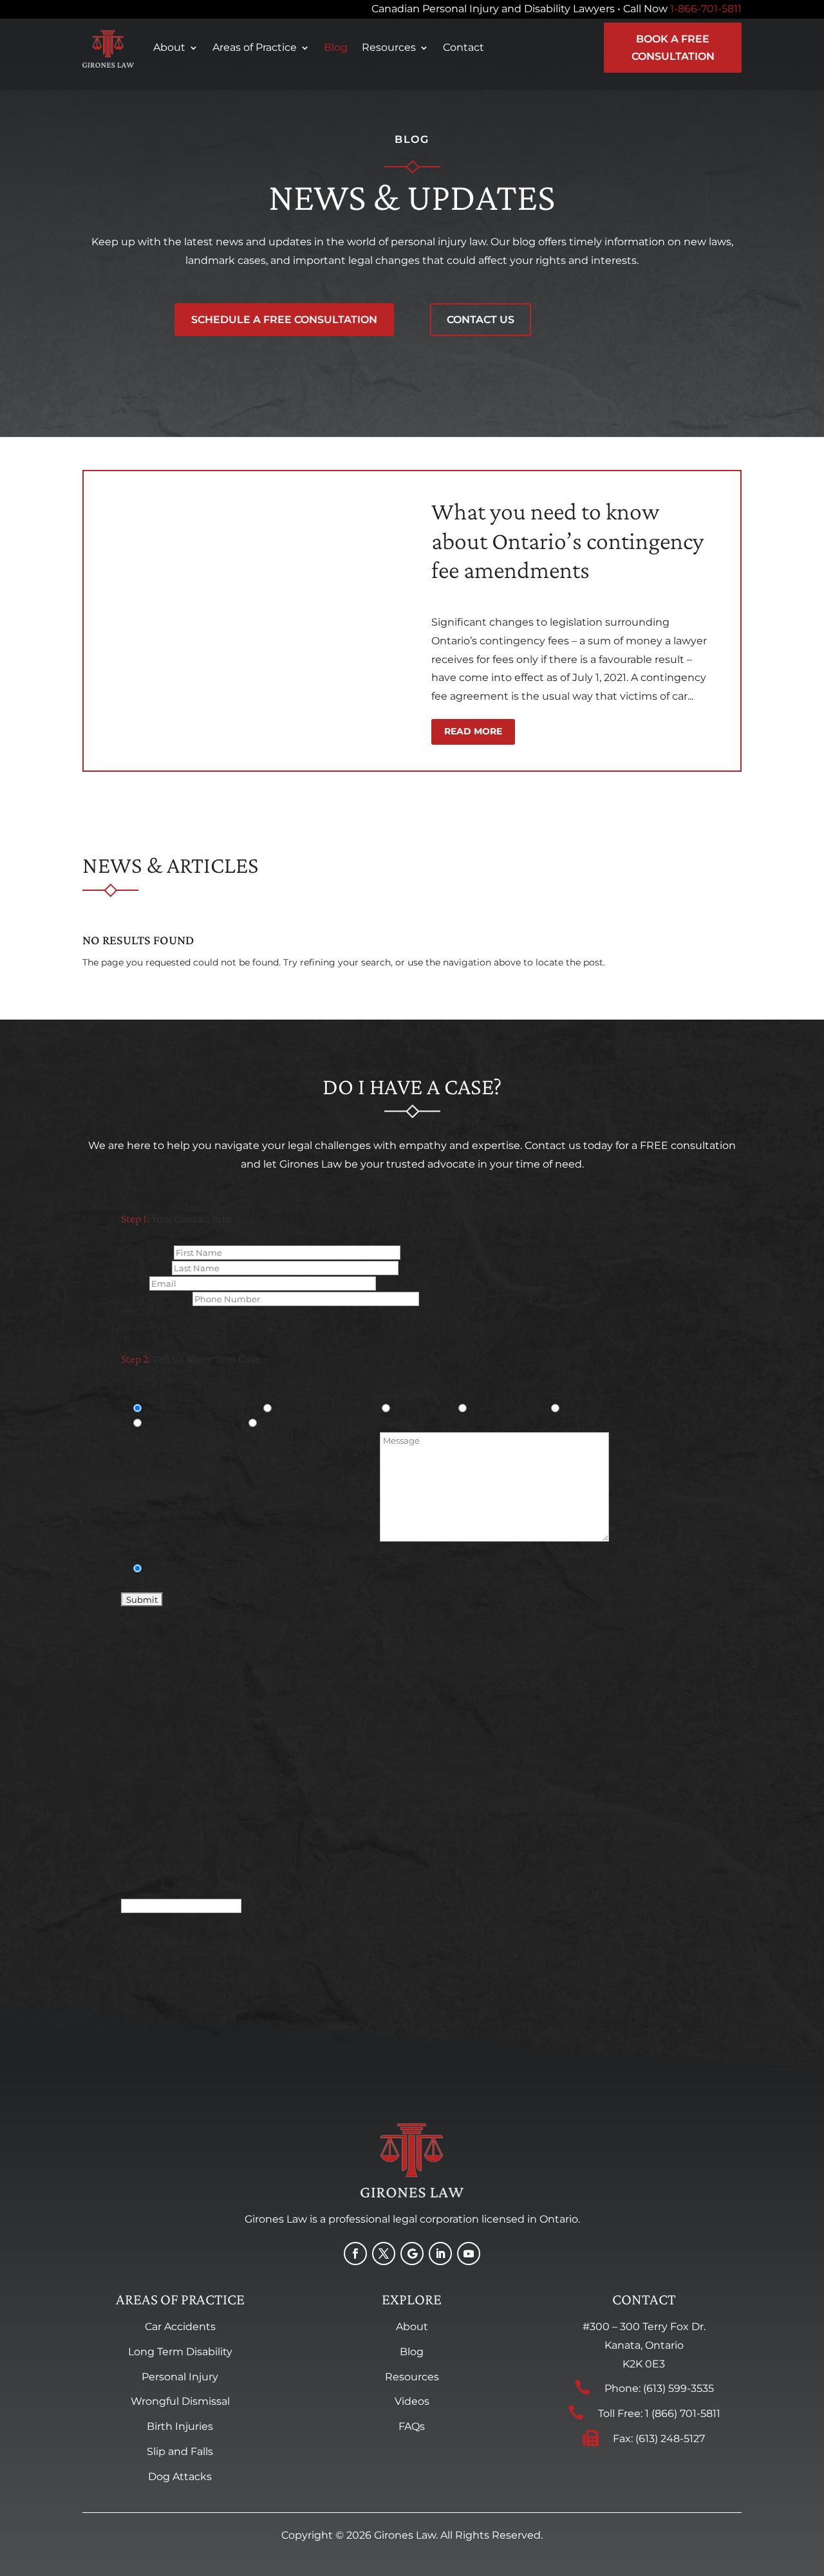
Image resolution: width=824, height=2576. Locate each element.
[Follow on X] (384, 2254)
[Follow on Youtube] (469, 2254)
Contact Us (481, 320)
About (169, 47)
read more (473, 731)
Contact (464, 47)
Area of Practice (157, 1394)
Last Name (146, 1268)
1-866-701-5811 (706, 9)
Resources (389, 47)
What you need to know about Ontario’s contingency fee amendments (567, 540)
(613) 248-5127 (670, 2439)
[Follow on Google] (412, 2254)
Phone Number (157, 1299)
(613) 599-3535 (679, 2388)
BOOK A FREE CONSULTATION (673, 48)
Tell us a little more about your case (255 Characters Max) (250, 1538)
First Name (147, 1253)
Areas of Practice (255, 47)
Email (135, 1283)
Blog (336, 47)
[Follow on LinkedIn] (440, 2254)
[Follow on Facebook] (355, 2254)
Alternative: (147, 1890)
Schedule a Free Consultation (284, 320)
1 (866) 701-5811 (683, 2413)
